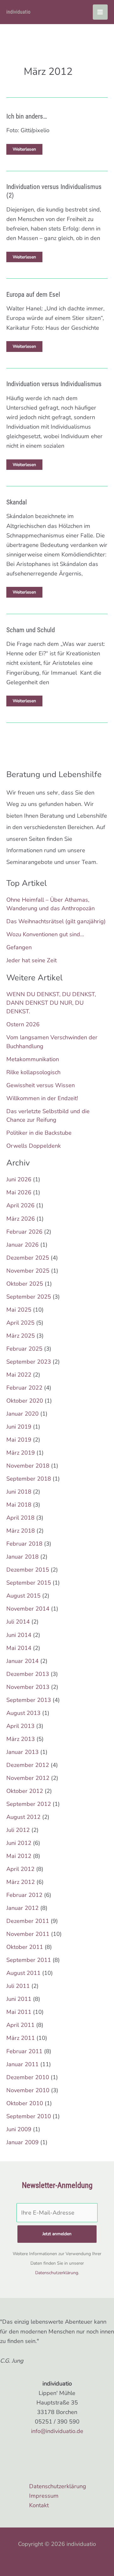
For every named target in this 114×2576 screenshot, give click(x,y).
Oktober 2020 (25, 1401)
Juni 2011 (19, 1999)
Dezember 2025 (28, 1258)
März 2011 (21, 2038)
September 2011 (29, 1960)
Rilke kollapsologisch (33, 1072)
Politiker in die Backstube (39, 1133)
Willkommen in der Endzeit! (42, 1098)
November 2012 (28, 1778)
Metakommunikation (33, 1059)
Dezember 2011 (28, 1921)
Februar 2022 (24, 1388)
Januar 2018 (22, 1557)
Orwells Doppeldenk (34, 1146)
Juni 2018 (19, 1492)
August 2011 (23, 1973)
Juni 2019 (19, 1427)
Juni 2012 (19, 1843)
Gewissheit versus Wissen (41, 1085)
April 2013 (20, 1726)
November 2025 (28, 1271)
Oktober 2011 (25, 1947)
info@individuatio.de (57, 2431)
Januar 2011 (22, 2064)
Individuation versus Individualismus (54, 384)
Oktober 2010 (25, 2103)
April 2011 (20, 2025)
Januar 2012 (22, 1908)
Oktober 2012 (25, 1791)
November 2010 (28, 2090)
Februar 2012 (24, 1895)
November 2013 (28, 1687)
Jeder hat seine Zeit (32, 960)
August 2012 (23, 1817)
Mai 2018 (19, 1505)
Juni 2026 (19, 1179)
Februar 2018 (24, 1544)
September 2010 (29, 2116)
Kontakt (39, 2505)
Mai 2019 (19, 1440)
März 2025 (21, 1336)
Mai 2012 (19, 1856)
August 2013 (23, 1713)
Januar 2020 (22, 1414)
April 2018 (20, 1518)
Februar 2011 (24, 2051)
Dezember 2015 (28, 1570)
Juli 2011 (18, 1986)
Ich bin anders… (27, 116)
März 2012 (21, 1882)
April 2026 (20, 1205)
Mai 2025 (19, 1310)
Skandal (17, 502)
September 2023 (29, 1362)
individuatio (18, 12)
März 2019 (21, 1453)
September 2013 (29, 1700)
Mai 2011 (19, 2012)
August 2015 (23, 1596)
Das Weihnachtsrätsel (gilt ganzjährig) (56, 921)
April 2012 (20, 1869)
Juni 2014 (19, 1635)
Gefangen (19, 947)
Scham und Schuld (31, 630)
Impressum (44, 2496)
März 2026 (21, 1219)
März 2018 (21, 1531)
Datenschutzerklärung (57, 2273)
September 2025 (29, 1297)
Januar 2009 (22, 2142)
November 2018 (28, 1466)
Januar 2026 (22, 1245)
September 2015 (29, 1583)
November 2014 (28, 1609)
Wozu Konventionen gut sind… (45, 934)
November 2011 (28, 1934)
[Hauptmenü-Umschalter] (100, 12)
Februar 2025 (24, 1349)
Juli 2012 (18, 1830)
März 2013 (21, 1739)
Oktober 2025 (25, 1284)
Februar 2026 (24, 1232)
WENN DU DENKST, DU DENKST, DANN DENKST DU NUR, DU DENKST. (51, 1003)
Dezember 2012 (28, 1765)
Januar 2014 (22, 1661)
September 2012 (29, 1804)
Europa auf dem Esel (33, 295)
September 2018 (29, 1479)
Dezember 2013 (28, 1674)
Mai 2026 (19, 1192)
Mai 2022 (19, 1375)
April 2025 (20, 1323)
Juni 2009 (19, 2129)
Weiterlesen (24, 150)
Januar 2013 (22, 1752)
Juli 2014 (18, 1622)
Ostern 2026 (23, 1024)
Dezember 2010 (28, 2077)
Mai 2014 (19, 1648)
